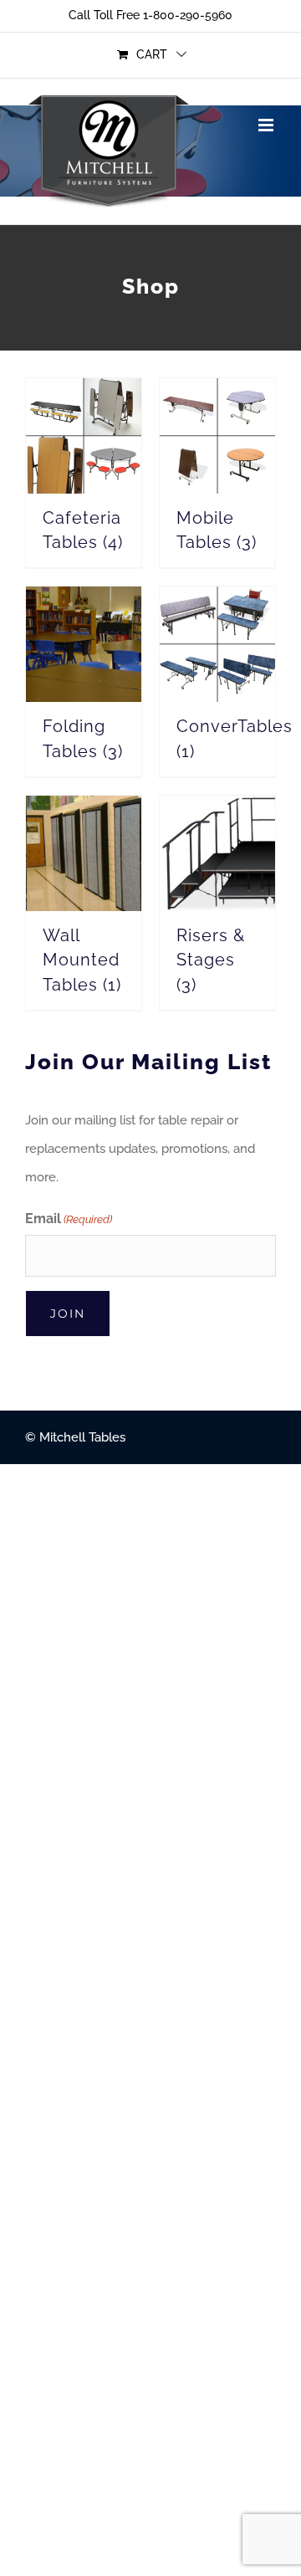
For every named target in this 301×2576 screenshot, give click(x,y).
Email (69, 1219)
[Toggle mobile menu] (267, 125)
